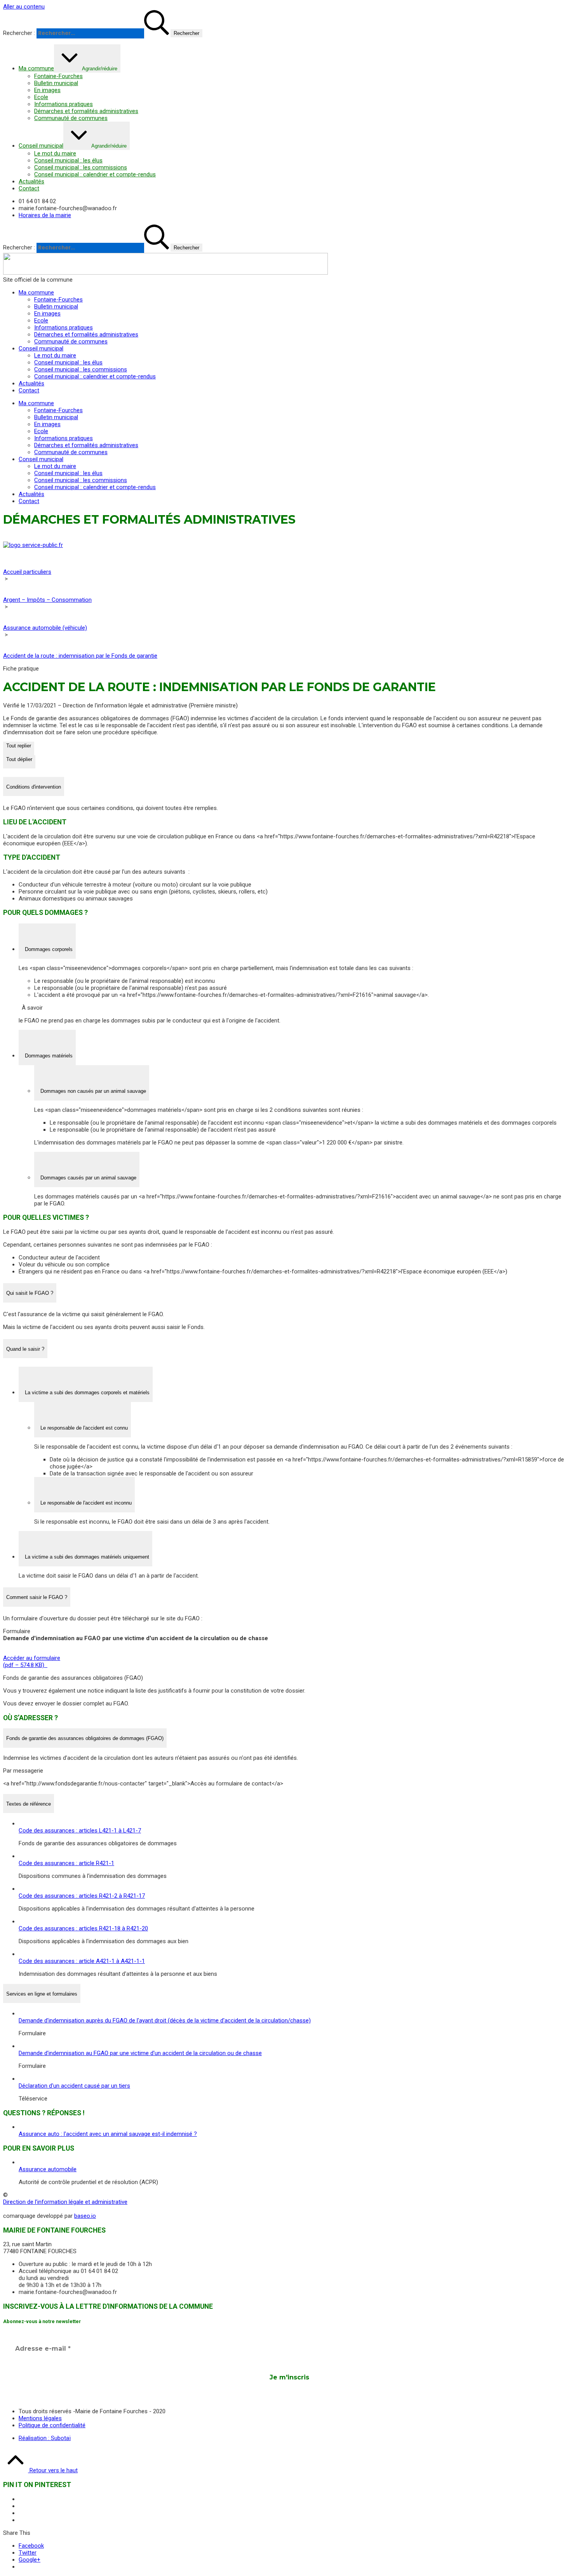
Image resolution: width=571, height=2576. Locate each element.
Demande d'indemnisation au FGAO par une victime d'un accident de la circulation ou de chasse (140, 2053)
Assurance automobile (48, 2169)
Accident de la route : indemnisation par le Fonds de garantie (80, 656)
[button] (34, 786)
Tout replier (19, 746)
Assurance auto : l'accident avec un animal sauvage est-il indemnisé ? (108, 2134)
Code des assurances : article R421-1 (66, 1863)
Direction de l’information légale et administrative (65, 2202)
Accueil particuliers (27, 572)
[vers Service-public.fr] (33, 545)
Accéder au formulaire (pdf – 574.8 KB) (32, 1662)
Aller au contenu (24, 7)
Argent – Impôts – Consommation (47, 600)
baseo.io (85, 2216)
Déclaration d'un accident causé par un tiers (74, 2086)
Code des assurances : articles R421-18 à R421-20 (83, 1928)
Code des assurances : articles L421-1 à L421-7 (80, 1831)
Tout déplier (19, 759)
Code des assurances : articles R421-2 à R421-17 (82, 1896)
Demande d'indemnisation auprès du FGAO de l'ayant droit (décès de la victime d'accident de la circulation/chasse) (165, 2020)
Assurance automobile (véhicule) (45, 628)
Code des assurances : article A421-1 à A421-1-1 (82, 1961)
